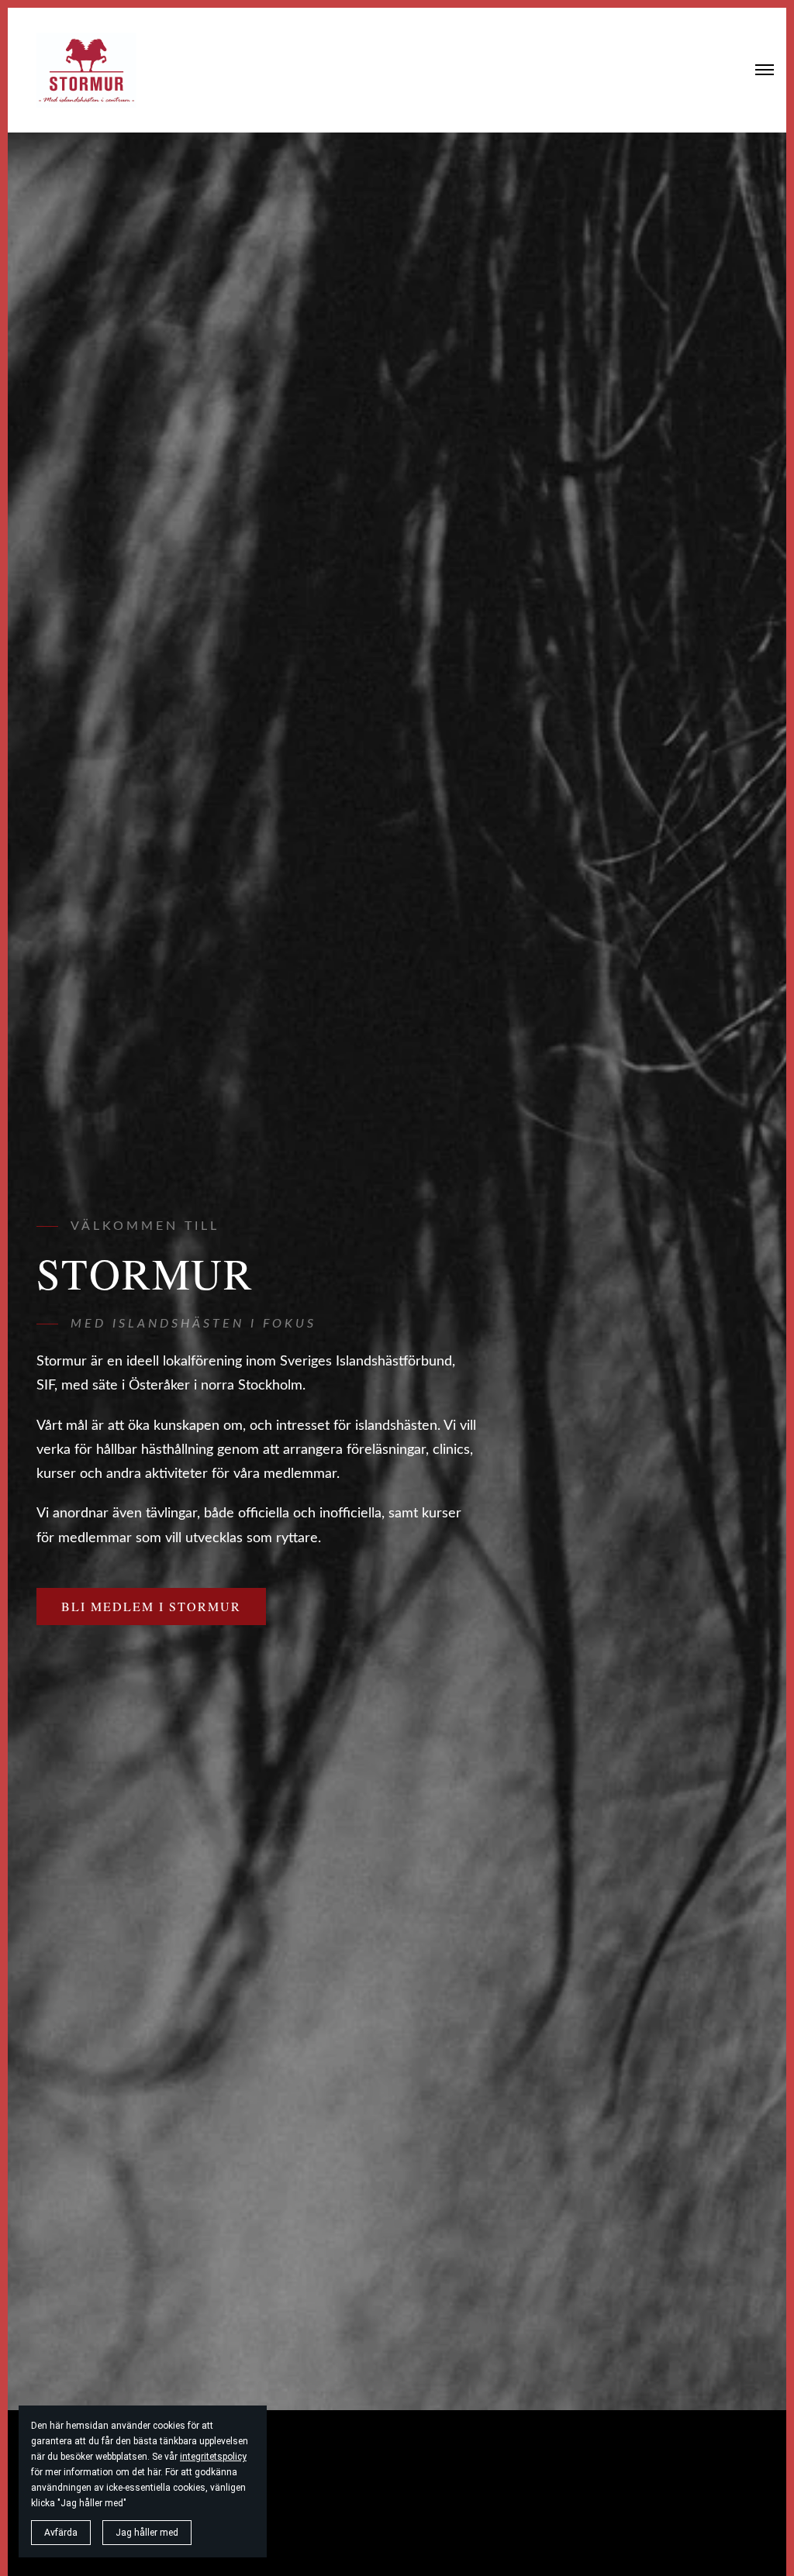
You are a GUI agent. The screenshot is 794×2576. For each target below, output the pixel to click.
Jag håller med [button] (147, 2533)
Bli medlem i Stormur (151, 1606)
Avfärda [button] (61, 2533)
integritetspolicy (213, 2457)
